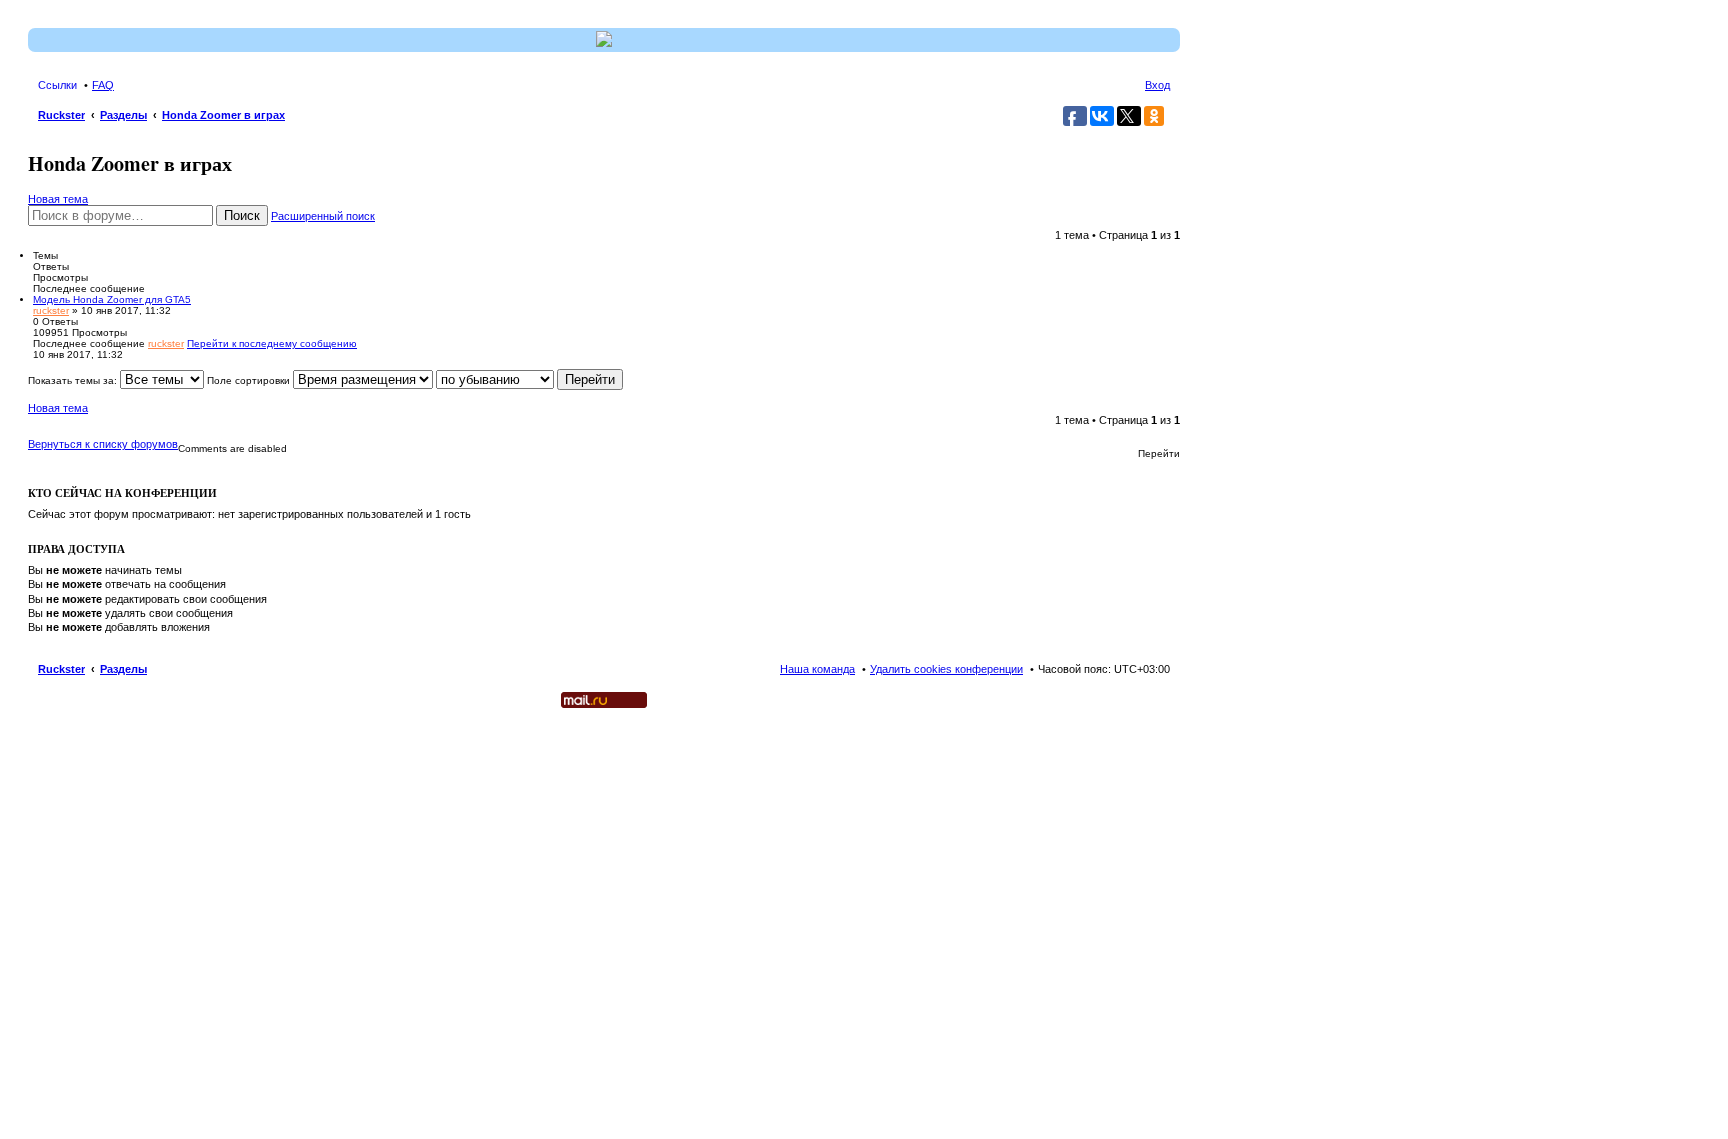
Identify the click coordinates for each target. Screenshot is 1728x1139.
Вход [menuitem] (1157, 85)
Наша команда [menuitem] (817, 669)
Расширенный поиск (323, 216)
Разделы (123, 669)
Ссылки (57, 85)
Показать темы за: (74, 380)
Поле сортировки (250, 380)
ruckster (51, 310)
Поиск (242, 215)
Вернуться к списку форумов (103, 444)
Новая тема (58, 199)
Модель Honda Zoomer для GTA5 (112, 299)
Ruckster (61, 669)
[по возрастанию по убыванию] (495, 380)
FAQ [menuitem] (103, 85)
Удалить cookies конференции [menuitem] (946, 669)
